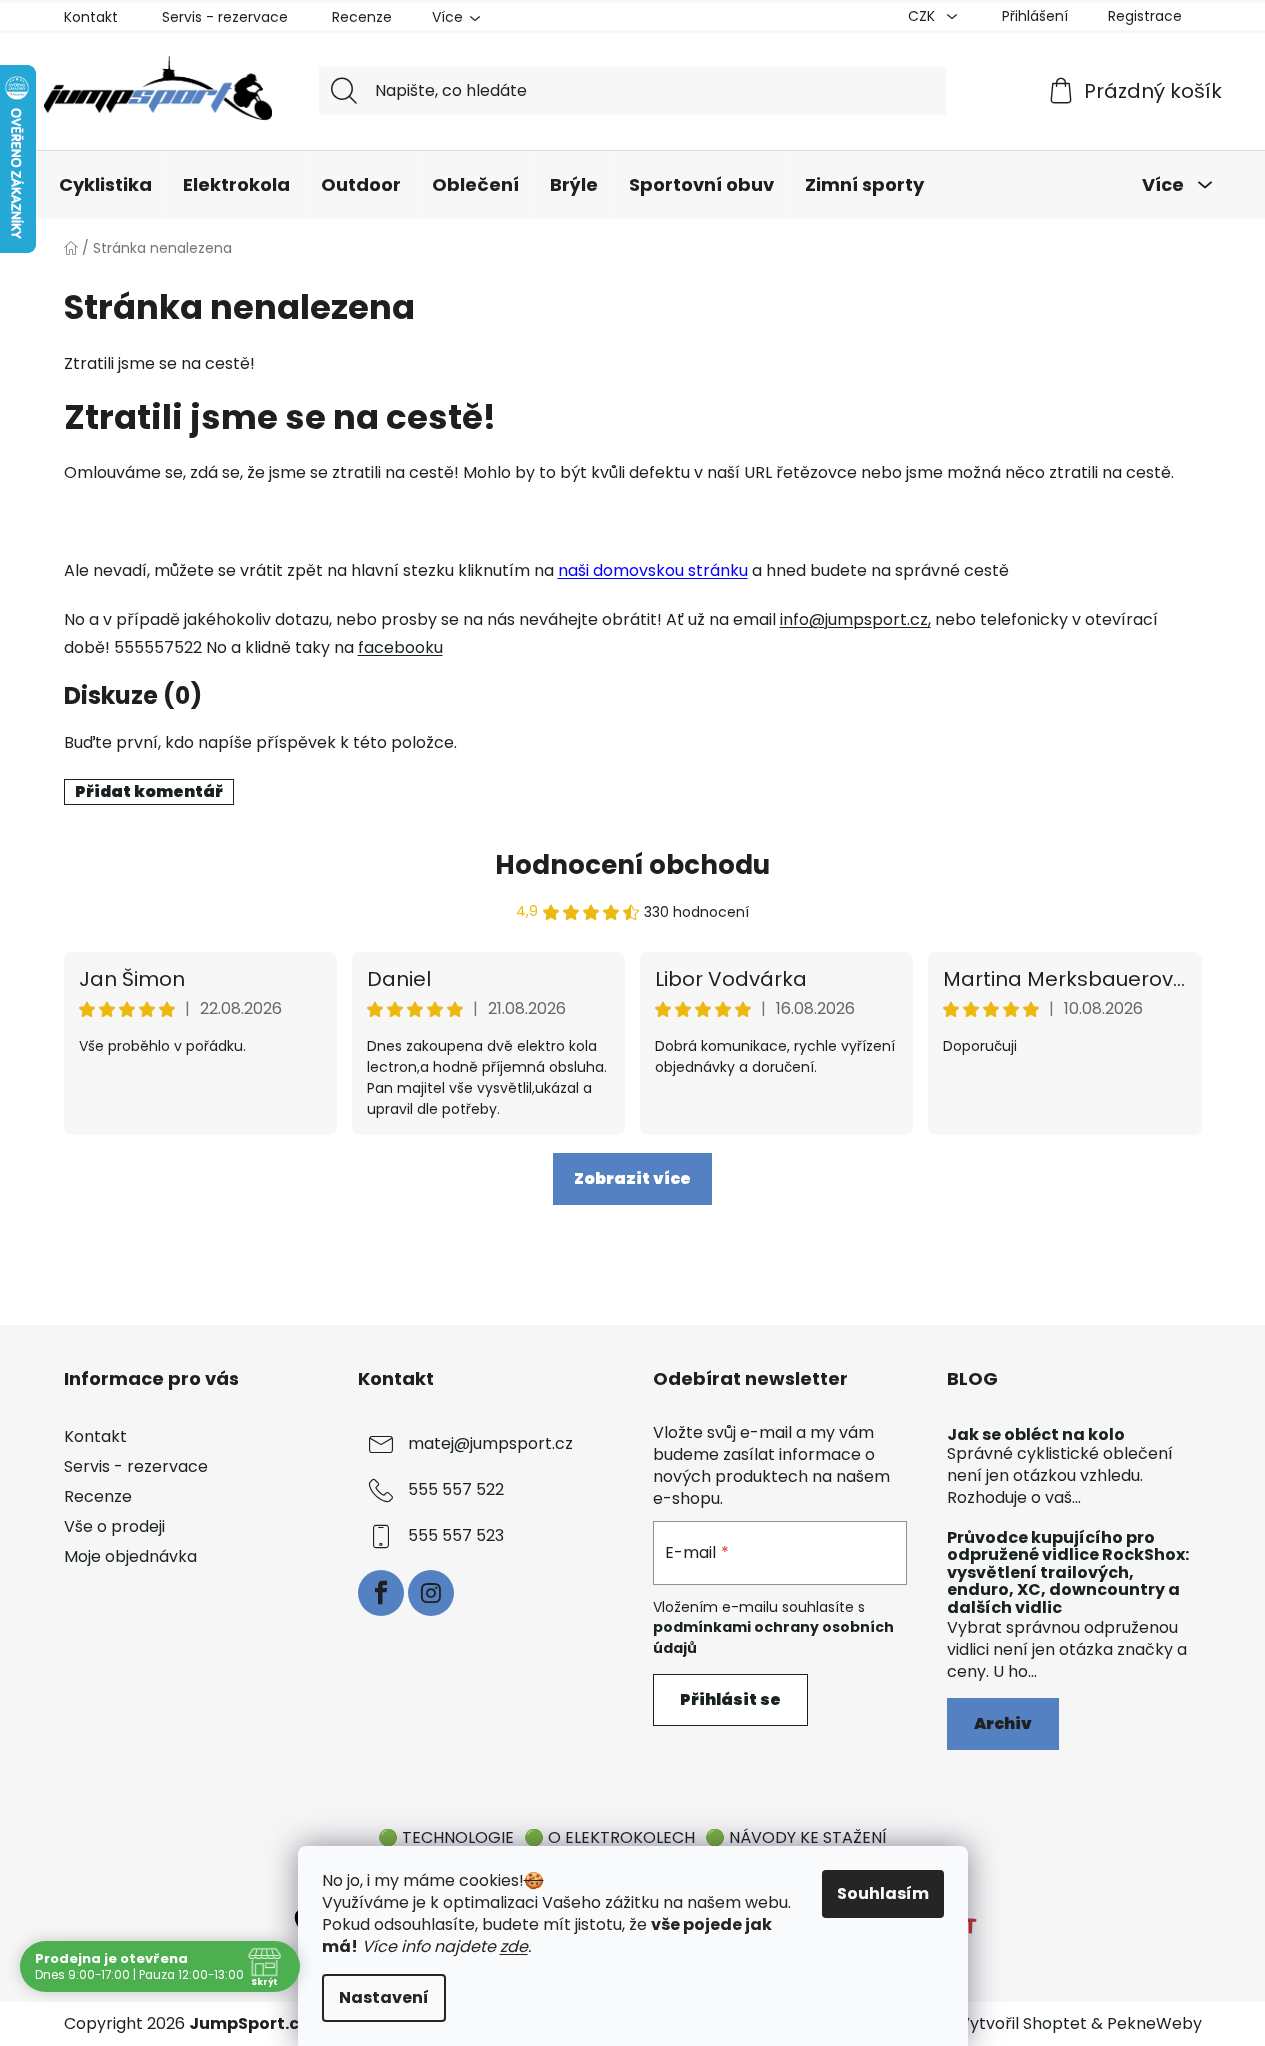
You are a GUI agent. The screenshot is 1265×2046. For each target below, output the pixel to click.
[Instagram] (431, 1593)
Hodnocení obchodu (632, 865)
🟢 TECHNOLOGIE (446, 1837)
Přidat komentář (149, 791)
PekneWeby (1154, 2024)
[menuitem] (105, 185)
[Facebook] (381, 1593)
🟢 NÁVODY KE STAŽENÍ (796, 1837)
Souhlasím (883, 1893)
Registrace (1145, 16)
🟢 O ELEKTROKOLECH (609, 1837)
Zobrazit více (632, 1178)
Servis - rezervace (225, 17)
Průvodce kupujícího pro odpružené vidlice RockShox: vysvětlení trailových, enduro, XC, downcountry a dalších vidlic (1068, 1573)
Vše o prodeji (114, 1526)
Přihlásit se (730, 1699)
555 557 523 (456, 1535)
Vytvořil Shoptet (1023, 2024)
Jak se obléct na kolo (1036, 1435)
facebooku (400, 647)
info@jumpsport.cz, (855, 619)
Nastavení (384, 1997)
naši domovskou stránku (653, 570)
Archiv (1003, 1723)
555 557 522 (456, 1489)
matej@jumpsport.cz (490, 1443)
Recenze (362, 17)
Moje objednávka (130, 1556)
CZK (923, 16)
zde (514, 1946)
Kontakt (91, 17)
